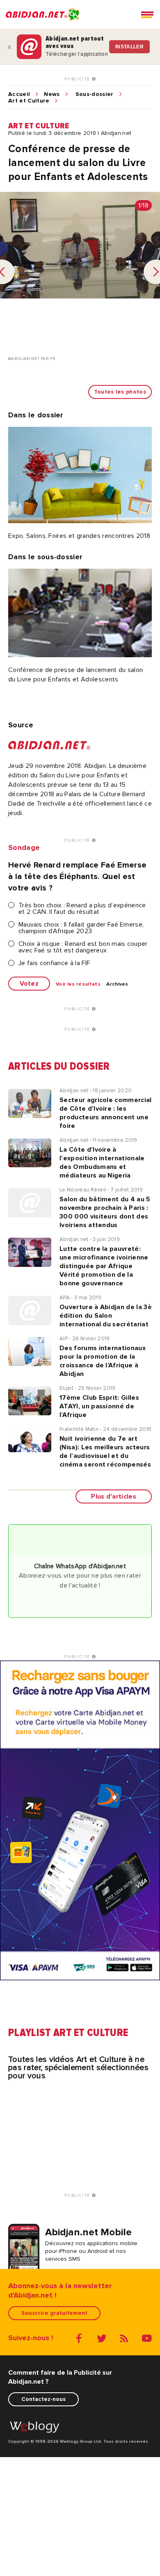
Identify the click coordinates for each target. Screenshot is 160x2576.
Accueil (19, 94)
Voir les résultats (78, 984)
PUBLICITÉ (78, 79)
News (52, 94)
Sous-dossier (95, 94)
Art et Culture (29, 101)
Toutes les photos (120, 392)
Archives (117, 984)
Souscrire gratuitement (54, 2313)
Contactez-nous (43, 2399)
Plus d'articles (114, 1496)
